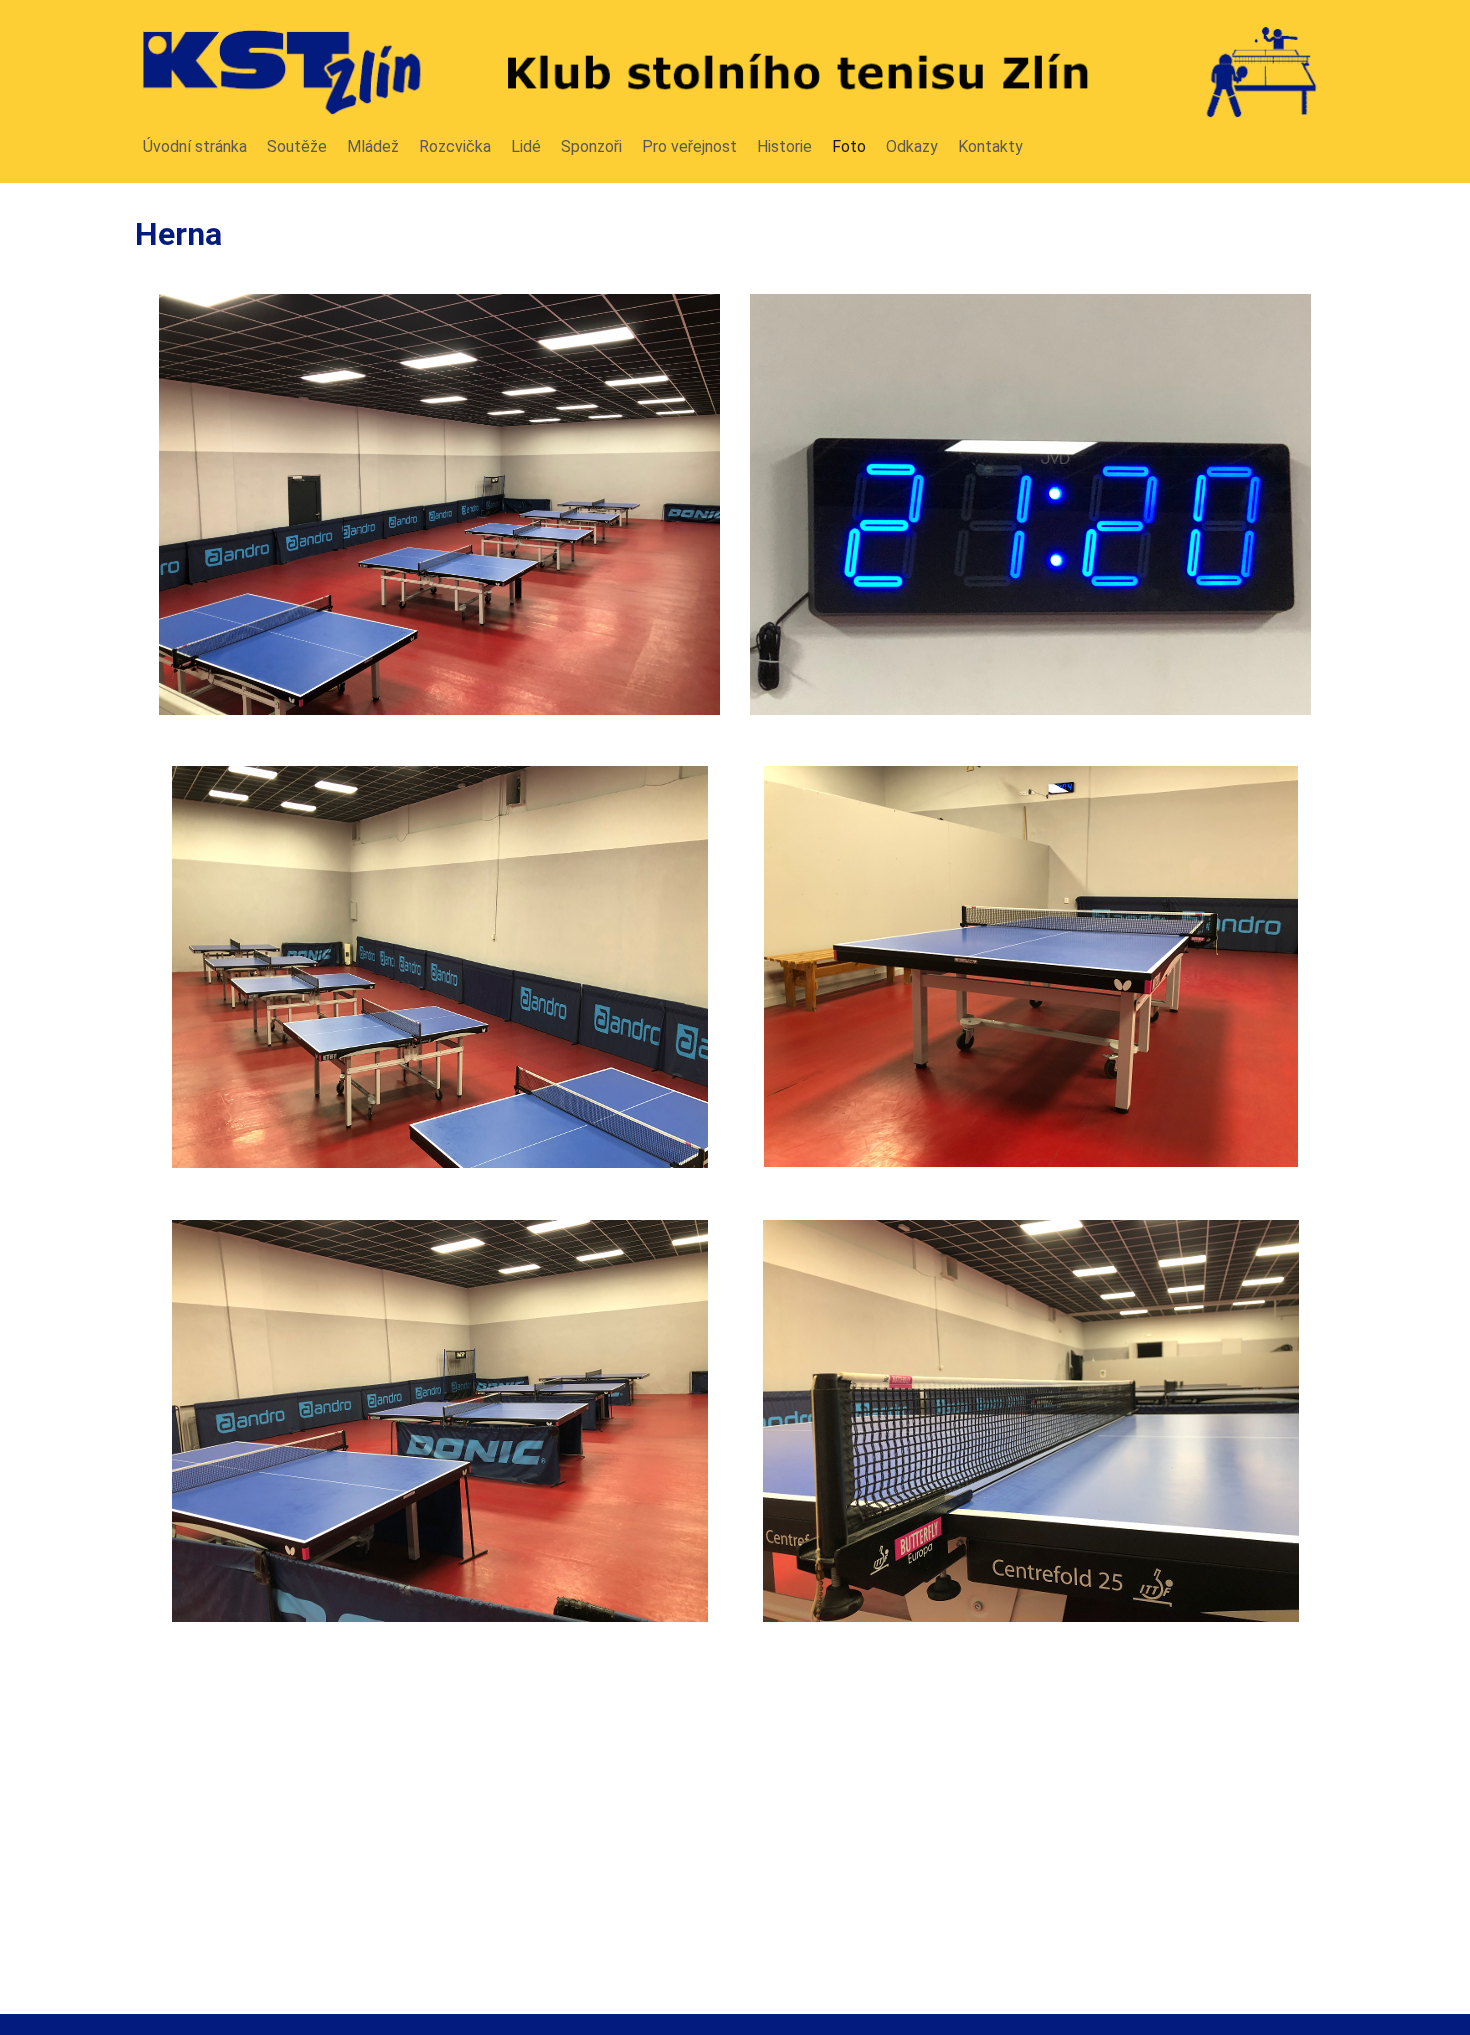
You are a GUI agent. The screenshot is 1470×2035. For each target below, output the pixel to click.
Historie (784, 146)
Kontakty (990, 146)
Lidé (526, 146)
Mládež (373, 146)
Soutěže (297, 146)
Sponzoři (591, 146)
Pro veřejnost (689, 146)
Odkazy (912, 146)
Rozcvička (455, 146)
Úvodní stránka (195, 146)
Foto (849, 146)
